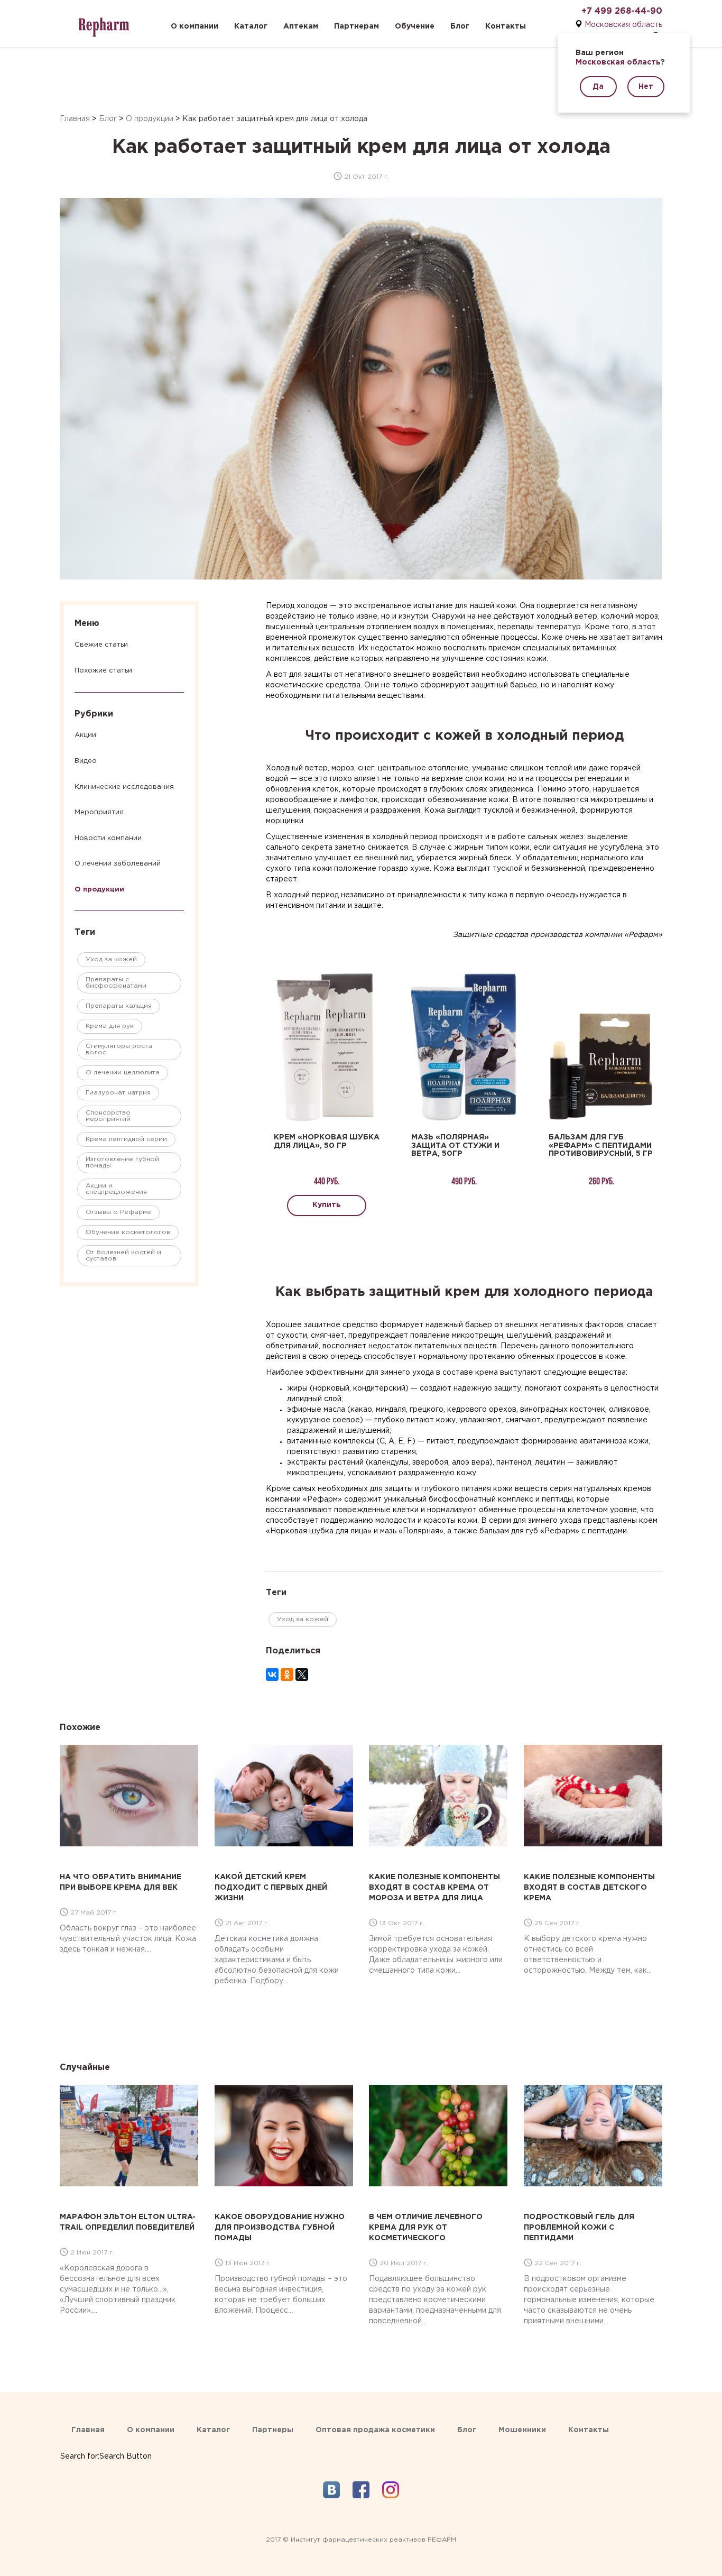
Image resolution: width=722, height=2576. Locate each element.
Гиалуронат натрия (118, 1093)
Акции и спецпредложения (116, 1189)
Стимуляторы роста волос (119, 1049)
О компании (195, 26)
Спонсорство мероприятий (108, 1116)
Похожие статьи (103, 671)
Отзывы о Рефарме (118, 1212)
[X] (302, 1675)
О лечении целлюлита (123, 1073)
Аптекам (301, 26)
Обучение (415, 26)
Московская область (623, 25)
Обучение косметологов (128, 1232)
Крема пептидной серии (126, 1139)
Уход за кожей (111, 959)
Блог (460, 26)
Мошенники (522, 2430)
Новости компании (108, 838)
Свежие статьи (101, 645)
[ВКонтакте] (272, 1675)
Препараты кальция (119, 1006)
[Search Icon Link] (106, 2446)
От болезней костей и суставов (123, 1255)
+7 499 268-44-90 (622, 11)
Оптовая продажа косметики (375, 2430)
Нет (646, 87)
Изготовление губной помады (122, 1162)
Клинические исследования (124, 787)
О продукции (150, 119)
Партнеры (273, 2430)
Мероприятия (99, 812)
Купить (327, 1205)
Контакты (506, 26)
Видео (86, 761)
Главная (75, 119)
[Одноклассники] (287, 1675)
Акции (85, 735)
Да (598, 87)
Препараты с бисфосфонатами (116, 983)
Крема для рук (110, 1026)
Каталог (251, 26)
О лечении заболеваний (118, 864)
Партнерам (357, 26)
